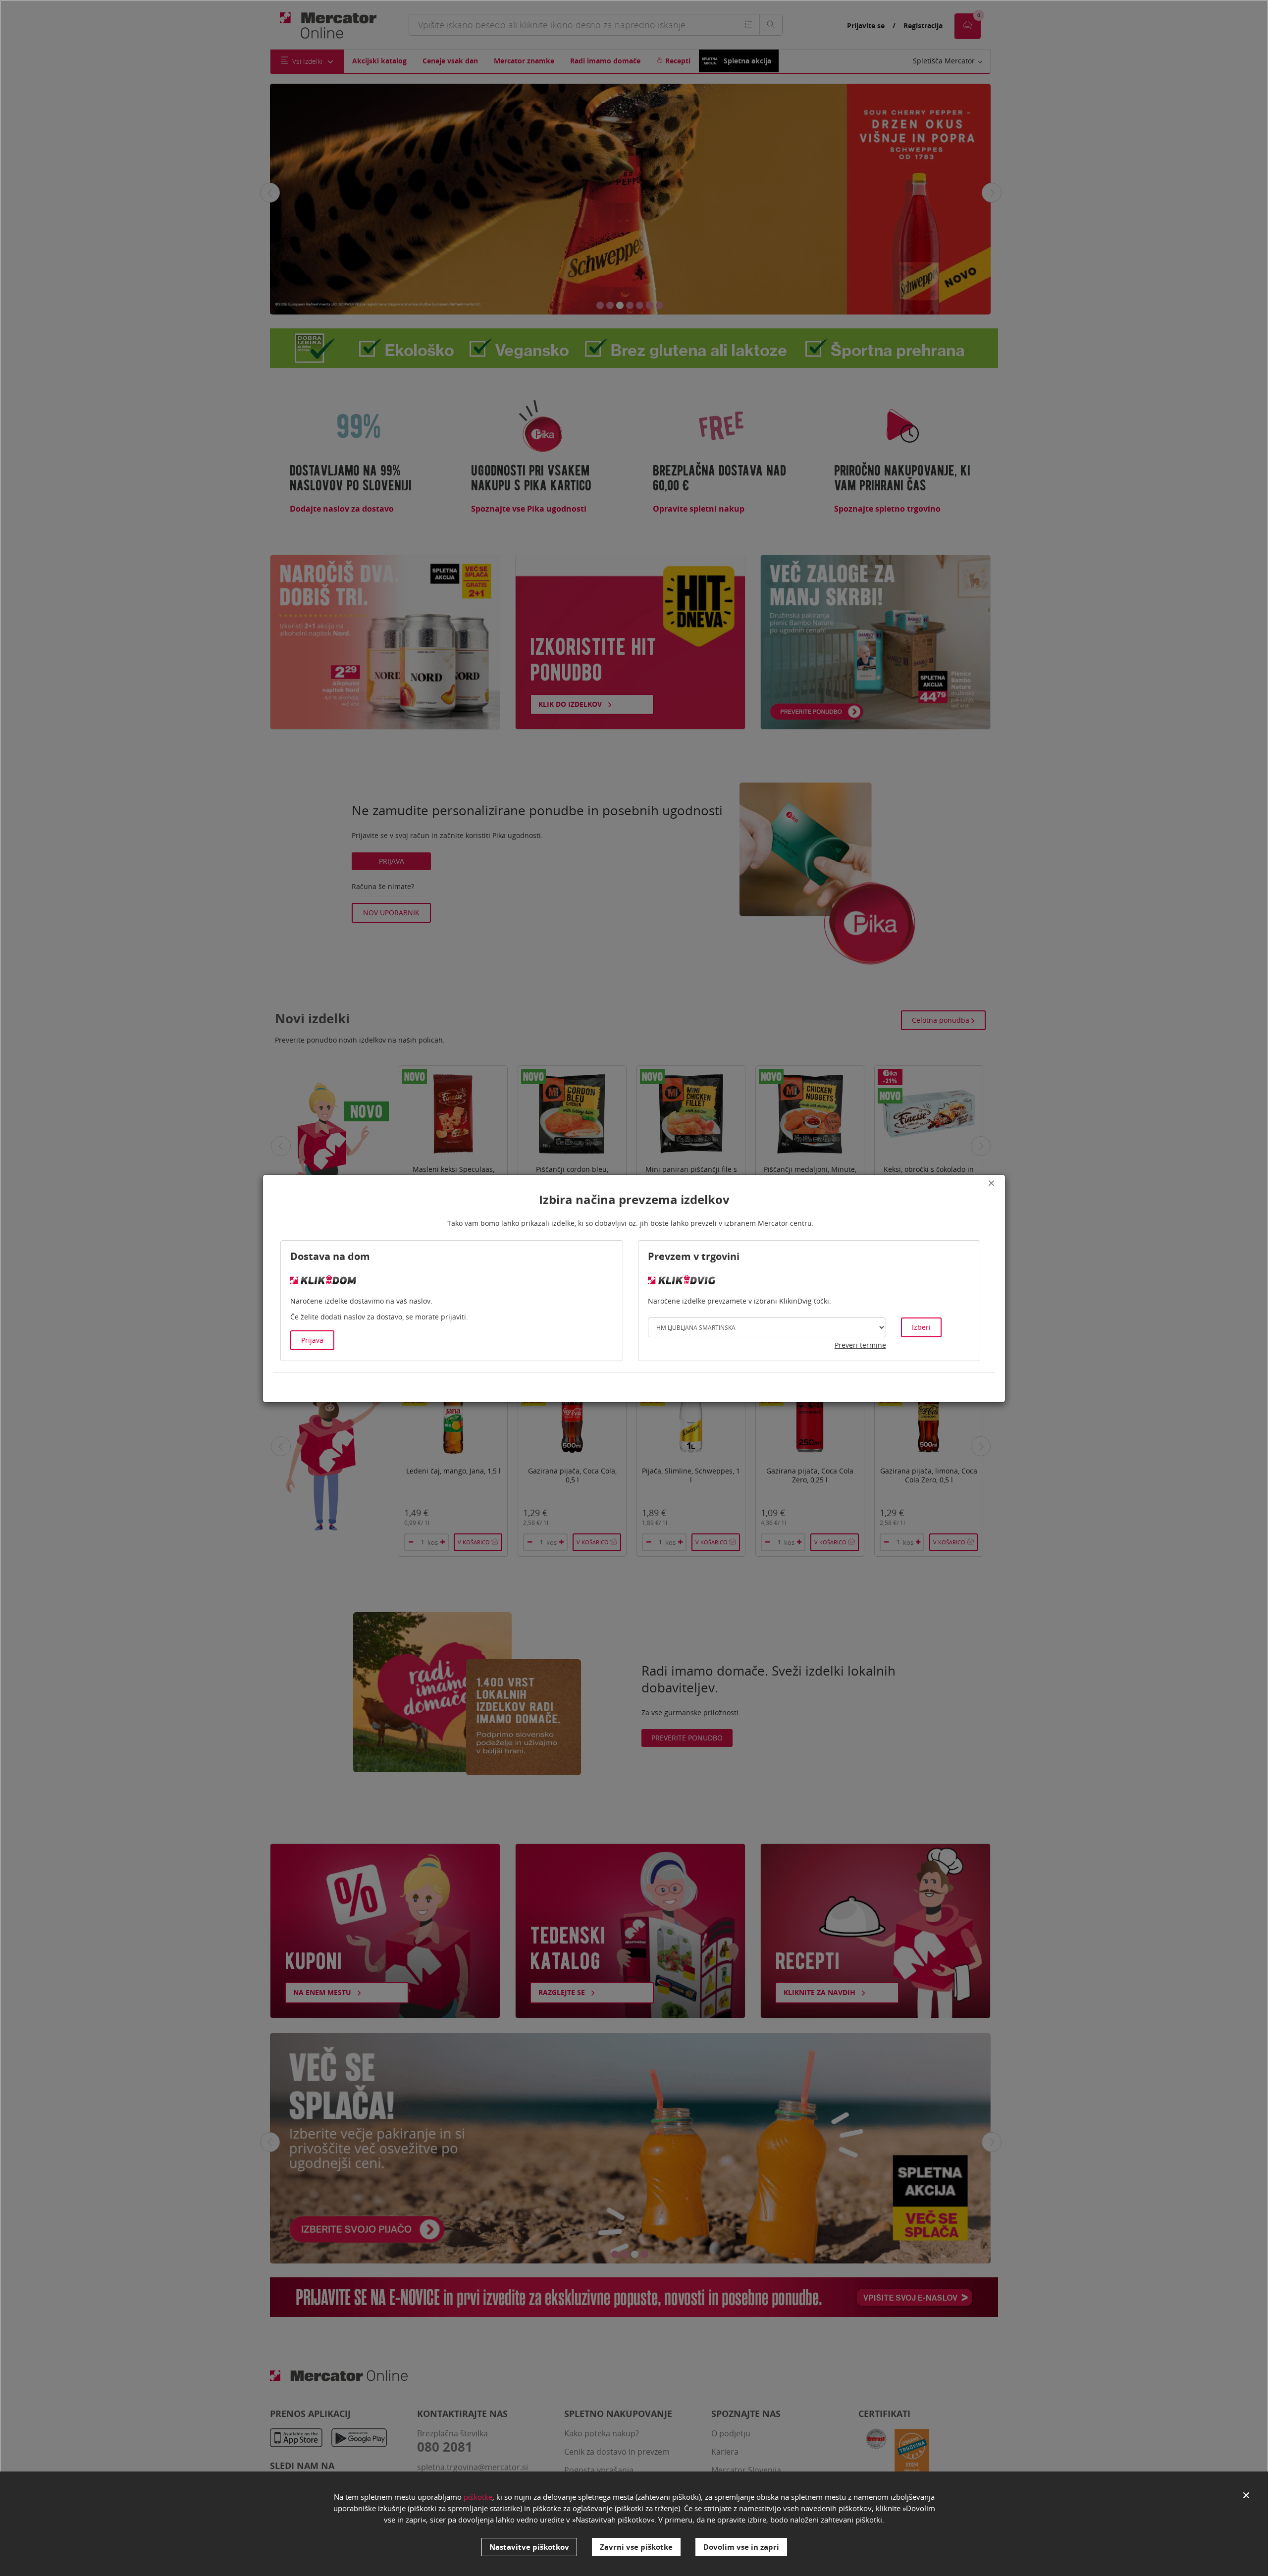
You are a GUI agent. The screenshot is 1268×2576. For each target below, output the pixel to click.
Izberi (921, 1327)
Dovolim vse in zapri (741, 2547)
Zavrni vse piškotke (636, 2547)
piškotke (478, 2497)
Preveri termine (860, 1345)
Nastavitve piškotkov (529, 2547)
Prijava (312, 1340)
